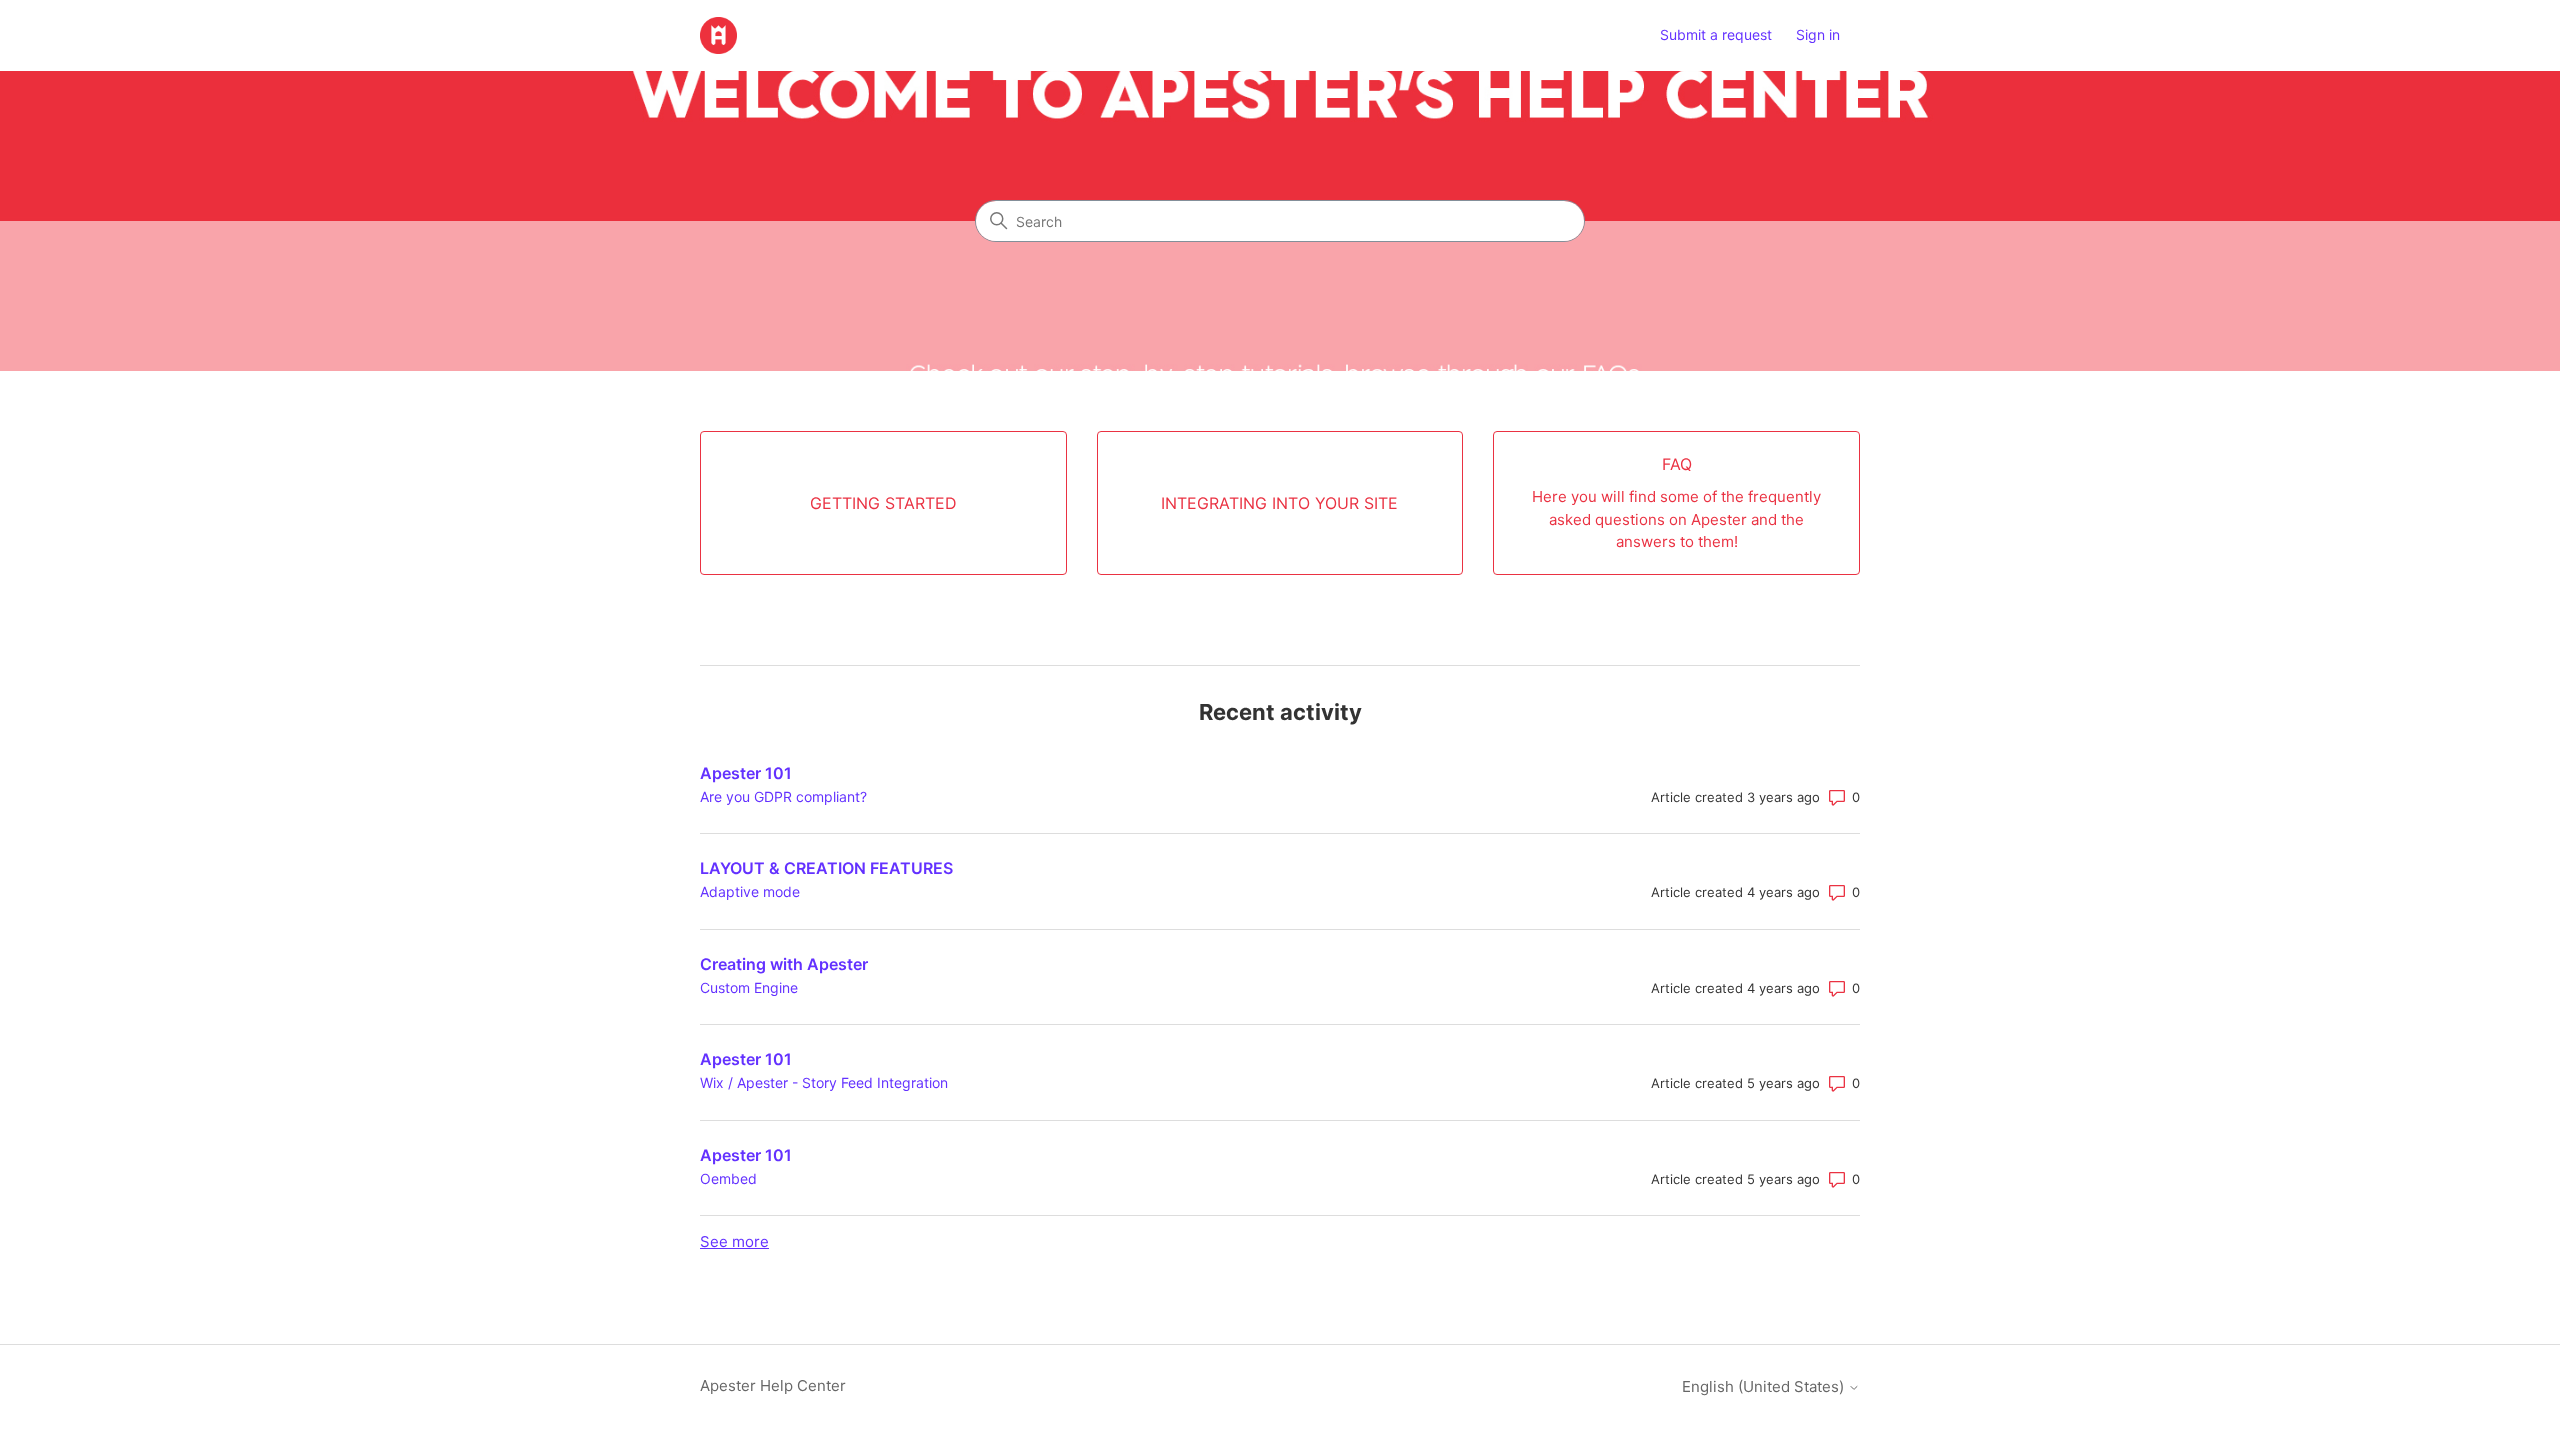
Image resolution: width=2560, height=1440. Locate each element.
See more (734, 1241)
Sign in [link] (1818, 34)
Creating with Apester (784, 964)
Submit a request (1716, 34)
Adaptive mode (750, 891)
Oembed (728, 1178)
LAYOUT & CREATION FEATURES (826, 868)
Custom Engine (749, 987)
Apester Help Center (773, 1385)
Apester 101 (746, 773)
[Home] (718, 35)
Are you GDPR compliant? (783, 796)
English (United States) (1765, 1386)
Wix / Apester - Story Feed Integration (824, 1082)
